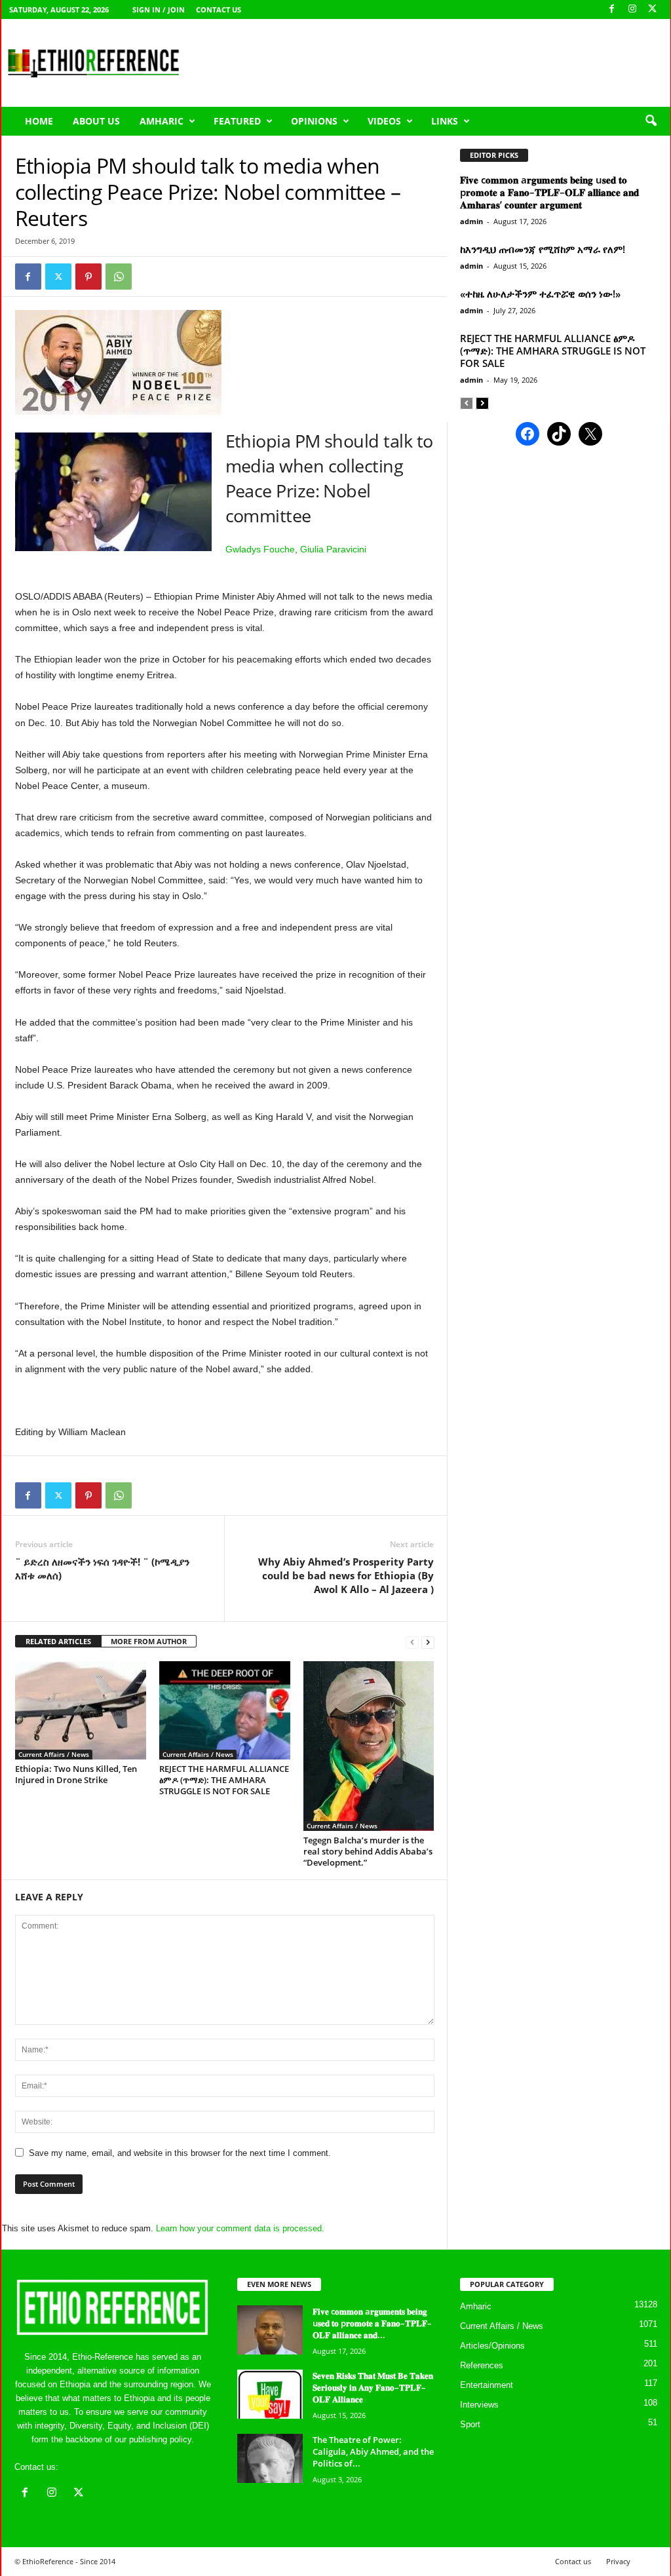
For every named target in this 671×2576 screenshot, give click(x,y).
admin (471, 221)
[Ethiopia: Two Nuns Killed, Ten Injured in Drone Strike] (81, 1710)
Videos (384, 121)
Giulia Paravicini (333, 549)
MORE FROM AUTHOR (149, 1641)
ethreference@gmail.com (108, 2467)
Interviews (479, 2405)
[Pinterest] (88, 277)
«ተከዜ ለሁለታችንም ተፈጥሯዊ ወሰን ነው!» (540, 294)
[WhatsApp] (119, 277)
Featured (237, 121)
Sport (470, 2424)
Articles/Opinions (492, 2346)
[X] (653, 10)
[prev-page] (412, 1642)
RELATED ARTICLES (58, 1641)
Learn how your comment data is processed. (240, 2228)
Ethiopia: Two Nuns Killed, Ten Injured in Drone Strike (76, 1774)
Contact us (219, 10)
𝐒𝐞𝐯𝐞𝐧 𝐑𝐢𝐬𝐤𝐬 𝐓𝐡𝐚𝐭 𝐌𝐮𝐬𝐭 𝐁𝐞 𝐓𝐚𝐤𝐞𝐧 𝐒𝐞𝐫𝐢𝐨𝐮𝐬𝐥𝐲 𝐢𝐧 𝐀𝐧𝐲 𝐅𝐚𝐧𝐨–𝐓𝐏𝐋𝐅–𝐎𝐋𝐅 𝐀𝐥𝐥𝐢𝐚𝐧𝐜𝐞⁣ (373, 2387)
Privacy (618, 2561)
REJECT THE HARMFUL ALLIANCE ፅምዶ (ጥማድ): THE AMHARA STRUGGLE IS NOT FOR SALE (224, 1780)
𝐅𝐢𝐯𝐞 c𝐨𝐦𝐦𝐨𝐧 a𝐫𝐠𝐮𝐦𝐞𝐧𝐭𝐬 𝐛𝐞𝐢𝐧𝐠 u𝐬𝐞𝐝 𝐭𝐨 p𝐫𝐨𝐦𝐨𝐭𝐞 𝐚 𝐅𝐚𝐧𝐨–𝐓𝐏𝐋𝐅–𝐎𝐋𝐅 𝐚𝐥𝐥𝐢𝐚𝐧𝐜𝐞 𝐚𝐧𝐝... (372, 2323)
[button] (651, 121)
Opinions (314, 121)
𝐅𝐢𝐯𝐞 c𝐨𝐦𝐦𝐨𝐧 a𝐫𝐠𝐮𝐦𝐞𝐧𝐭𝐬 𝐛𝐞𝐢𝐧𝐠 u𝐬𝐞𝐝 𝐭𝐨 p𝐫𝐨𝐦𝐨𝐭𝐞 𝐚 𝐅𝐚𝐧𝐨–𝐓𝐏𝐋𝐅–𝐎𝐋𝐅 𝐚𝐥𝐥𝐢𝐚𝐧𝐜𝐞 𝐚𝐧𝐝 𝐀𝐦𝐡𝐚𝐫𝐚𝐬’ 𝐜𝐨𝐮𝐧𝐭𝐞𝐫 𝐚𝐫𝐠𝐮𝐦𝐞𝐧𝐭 (549, 192)
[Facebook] (612, 10)
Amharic (162, 121)
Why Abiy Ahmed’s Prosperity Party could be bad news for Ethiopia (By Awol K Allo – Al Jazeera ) (346, 1575)
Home (39, 121)
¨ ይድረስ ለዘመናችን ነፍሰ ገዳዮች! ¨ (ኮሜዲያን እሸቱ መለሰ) (102, 1568)
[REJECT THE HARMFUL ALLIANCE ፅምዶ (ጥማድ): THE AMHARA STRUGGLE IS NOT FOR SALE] (225, 1710)
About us (96, 121)
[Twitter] (58, 277)
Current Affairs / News (54, 1754)
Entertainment (487, 2385)
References (482, 2365)
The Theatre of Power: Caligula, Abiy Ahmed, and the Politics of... (373, 2451)
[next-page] (428, 1642)
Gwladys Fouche (260, 549)
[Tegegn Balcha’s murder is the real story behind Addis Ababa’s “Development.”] (369, 1746)
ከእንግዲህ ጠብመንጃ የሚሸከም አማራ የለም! (543, 249)
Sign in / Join (159, 10)
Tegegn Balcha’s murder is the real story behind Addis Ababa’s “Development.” (368, 1851)
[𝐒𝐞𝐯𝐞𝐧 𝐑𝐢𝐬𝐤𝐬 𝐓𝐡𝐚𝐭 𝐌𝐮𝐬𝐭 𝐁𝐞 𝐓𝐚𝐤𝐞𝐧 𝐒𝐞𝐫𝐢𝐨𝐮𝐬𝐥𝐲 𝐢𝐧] (270, 2394)
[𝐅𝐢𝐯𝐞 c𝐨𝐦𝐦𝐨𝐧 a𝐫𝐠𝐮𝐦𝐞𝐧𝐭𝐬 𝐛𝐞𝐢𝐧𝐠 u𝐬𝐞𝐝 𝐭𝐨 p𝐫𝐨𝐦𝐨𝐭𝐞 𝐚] (270, 2330)
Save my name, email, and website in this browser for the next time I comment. (180, 2153)
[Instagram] (632, 10)
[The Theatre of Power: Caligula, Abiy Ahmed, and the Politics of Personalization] (270, 2458)
